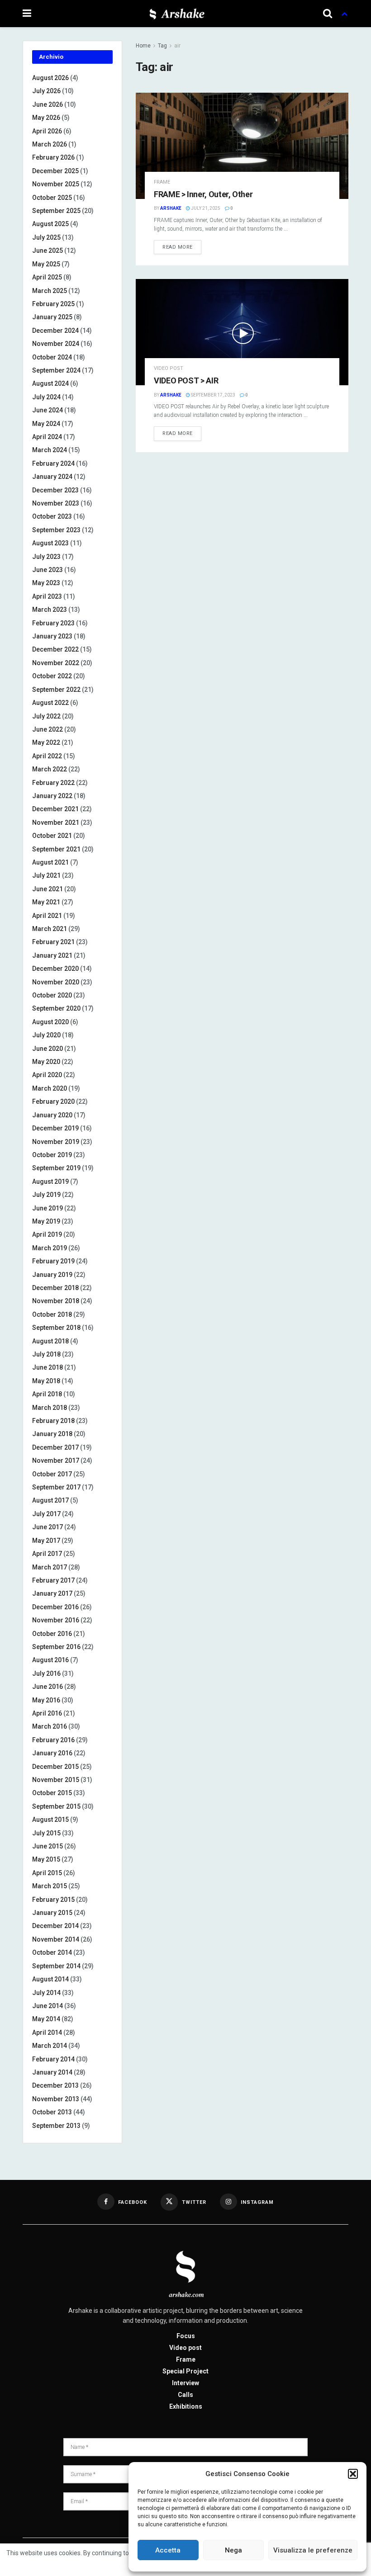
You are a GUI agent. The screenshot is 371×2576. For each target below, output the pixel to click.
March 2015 (50, 1886)
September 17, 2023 (213, 395)
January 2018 (52, 1434)
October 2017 (52, 1474)
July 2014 (46, 1993)
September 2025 (56, 211)
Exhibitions (186, 2406)
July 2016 (46, 1673)
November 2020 (56, 982)
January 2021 (52, 955)
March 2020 (50, 1088)
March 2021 (50, 929)
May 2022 (46, 742)
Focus (186, 2336)
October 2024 (52, 357)
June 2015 (48, 1846)
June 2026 (48, 104)
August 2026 (50, 78)
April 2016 (47, 1713)
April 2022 (47, 756)
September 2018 (56, 1328)
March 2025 (50, 291)
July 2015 (46, 1833)
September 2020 (56, 1008)
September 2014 (56, 1966)
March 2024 (50, 450)
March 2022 (50, 769)
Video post (169, 368)
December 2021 (55, 809)
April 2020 (47, 1075)
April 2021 (47, 916)
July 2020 (46, 1035)
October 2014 (52, 1952)
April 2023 (47, 596)
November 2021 (56, 822)
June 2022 (48, 729)
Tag (162, 46)
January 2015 (52, 1913)
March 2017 (50, 1567)
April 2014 (47, 2032)
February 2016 (53, 1740)
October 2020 (52, 995)
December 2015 (55, 1767)
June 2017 (48, 1527)
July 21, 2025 (205, 208)
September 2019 (56, 1168)
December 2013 (55, 2085)
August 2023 (50, 543)
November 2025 (56, 184)
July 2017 (46, 1514)
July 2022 (46, 716)
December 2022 (55, 649)
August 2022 (50, 703)
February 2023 (53, 623)
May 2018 (46, 1381)
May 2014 (46, 2019)
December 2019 (55, 1128)
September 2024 (56, 370)
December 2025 (55, 171)
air (177, 46)
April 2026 (47, 131)
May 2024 (46, 424)
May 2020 (46, 1062)
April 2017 (47, 1554)
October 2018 (52, 1314)
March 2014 (50, 2046)
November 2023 (56, 503)
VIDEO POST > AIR (186, 380)
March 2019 (50, 1248)
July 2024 (46, 397)
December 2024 (55, 331)
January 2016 (52, 1753)
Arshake (171, 208)
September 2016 (56, 1647)
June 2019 (48, 1208)
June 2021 (48, 889)
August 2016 (50, 1660)
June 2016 (48, 1687)
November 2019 (56, 1142)
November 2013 (56, 2099)
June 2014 (48, 2006)
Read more (178, 247)
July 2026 (46, 91)
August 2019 (50, 1182)
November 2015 (56, 1780)
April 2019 (47, 1234)
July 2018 (46, 1354)
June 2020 (48, 1049)
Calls (185, 2395)
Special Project (185, 2371)
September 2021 (56, 849)
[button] (353, 2474)
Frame (162, 182)
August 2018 (50, 1341)
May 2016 (46, 1700)
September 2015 (56, 1806)
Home (143, 46)
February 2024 (53, 463)
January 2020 (52, 1115)
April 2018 (47, 1394)
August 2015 (50, 1820)
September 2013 (56, 2126)
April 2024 (47, 437)
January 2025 (52, 317)
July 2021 (46, 875)
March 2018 (50, 1408)
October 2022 (52, 676)
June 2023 (48, 570)
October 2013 (52, 2112)
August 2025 (50, 224)
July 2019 (46, 1195)
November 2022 (56, 663)
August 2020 (50, 1022)
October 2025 (52, 198)
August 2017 (50, 1500)
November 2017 (56, 1461)
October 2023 (52, 516)
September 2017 (56, 1487)
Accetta (168, 2550)
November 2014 (56, 1939)
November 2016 (56, 1620)
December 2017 (55, 1447)
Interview (185, 2383)
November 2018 (56, 1301)
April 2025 (47, 277)
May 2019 (46, 1221)
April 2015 (47, 1873)
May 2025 (46, 264)
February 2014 (53, 2059)
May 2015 (46, 1859)
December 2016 (55, 1607)
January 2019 (52, 1275)
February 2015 (53, 1900)
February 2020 (53, 1101)
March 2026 (50, 144)
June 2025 (48, 251)
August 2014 (50, 1979)
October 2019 (52, 1155)
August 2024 (50, 383)
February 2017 (53, 1580)
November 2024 (56, 344)
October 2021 (52, 836)
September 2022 (56, 690)
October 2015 (52, 1793)
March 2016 (50, 1726)
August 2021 (50, 862)
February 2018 (53, 1421)
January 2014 (52, 2072)
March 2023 (50, 610)
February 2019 (53, 1261)
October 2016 (52, 1634)
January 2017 (52, 1593)
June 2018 (48, 1367)
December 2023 (55, 490)
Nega (233, 2550)
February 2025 (53, 304)
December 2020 (55, 969)
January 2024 (52, 477)
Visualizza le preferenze (313, 2550)
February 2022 (53, 783)
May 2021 (46, 902)
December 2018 (55, 1288)
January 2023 (52, 636)
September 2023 (56, 530)
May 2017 (46, 1541)
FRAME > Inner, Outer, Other (203, 194)
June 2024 (48, 410)
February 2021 (53, 942)
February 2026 (53, 157)
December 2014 (55, 1926)
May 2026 (46, 118)
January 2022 (52, 796)
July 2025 (46, 237)
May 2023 (46, 583)
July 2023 (46, 557)
